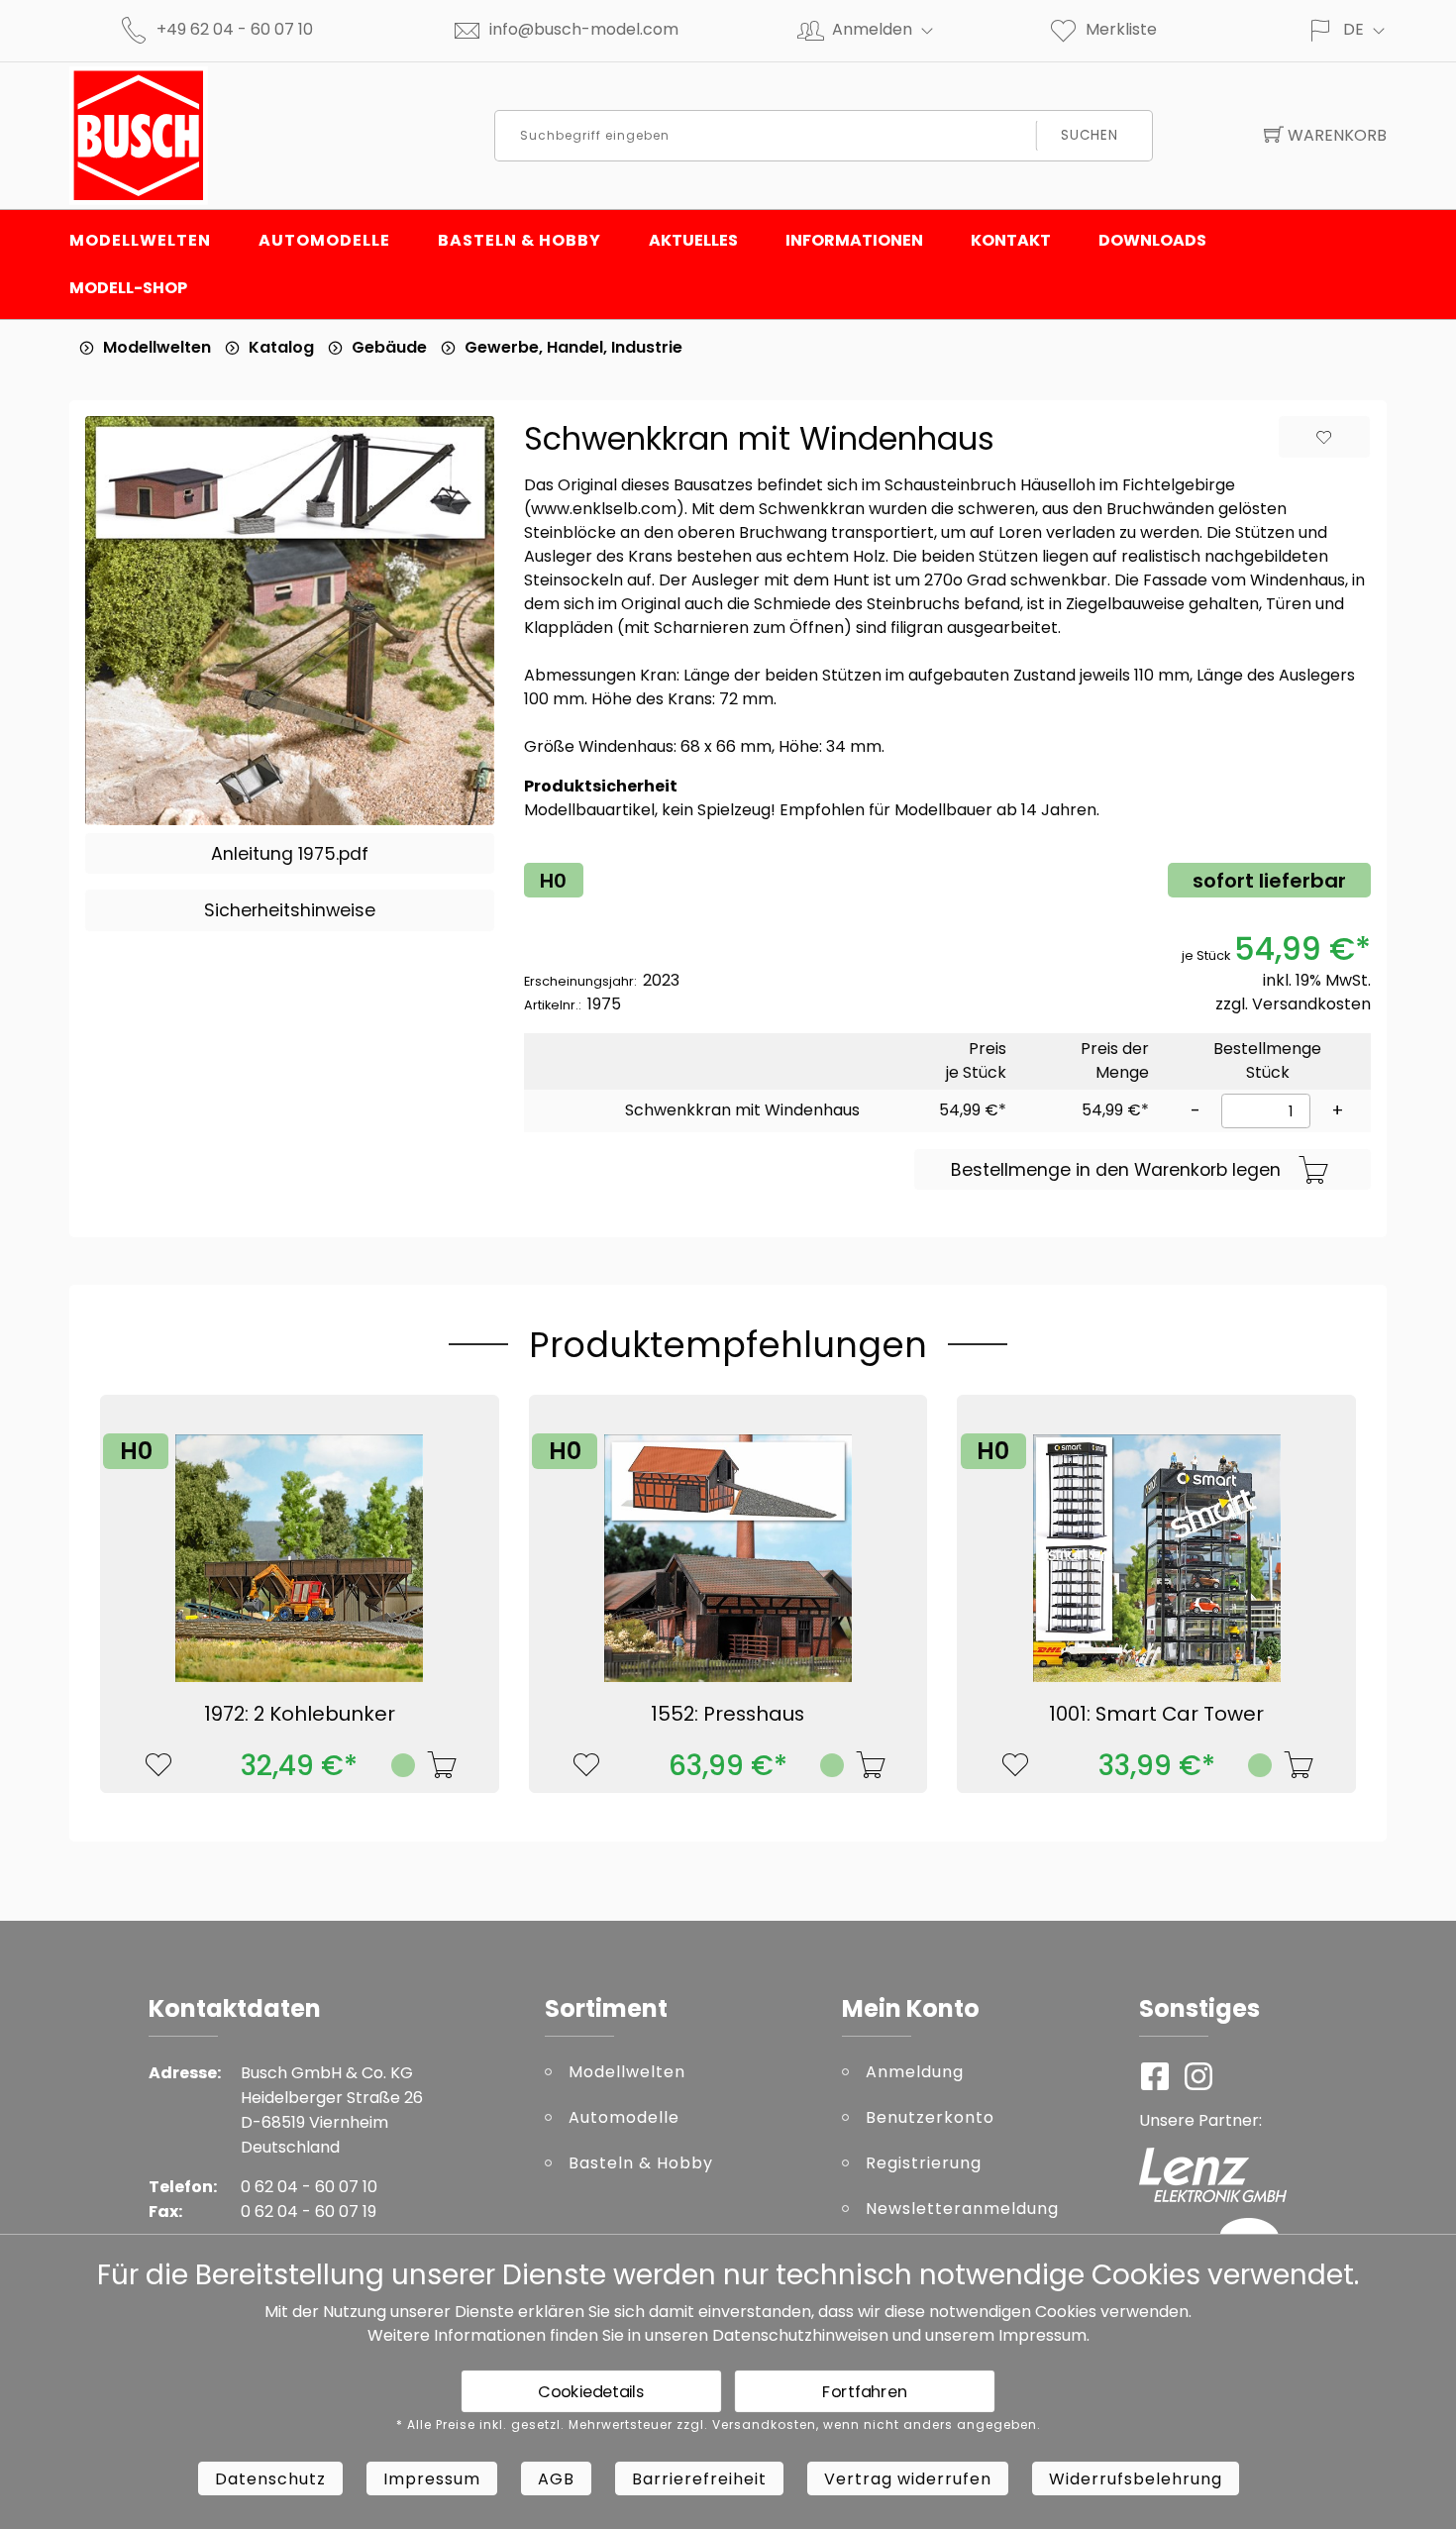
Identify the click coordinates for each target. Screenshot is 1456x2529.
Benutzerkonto (930, 2117)
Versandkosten (1311, 1004)
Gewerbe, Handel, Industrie (573, 347)
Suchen (1089, 135)
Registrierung (924, 2163)
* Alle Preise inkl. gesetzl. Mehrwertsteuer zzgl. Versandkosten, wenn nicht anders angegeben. (719, 2425)
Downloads (1152, 240)
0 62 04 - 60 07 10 (309, 2187)
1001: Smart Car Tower (1156, 1714)
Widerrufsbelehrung (1136, 2479)
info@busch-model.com (584, 29)
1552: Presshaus (728, 1714)
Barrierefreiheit (699, 2479)
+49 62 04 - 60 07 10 (235, 29)
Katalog (281, 347)
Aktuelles (693, 240)
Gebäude (389, 347)
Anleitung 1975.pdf (290, 854)
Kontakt (1011, 240)
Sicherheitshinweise (290, 910)
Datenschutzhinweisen (800, 2335)
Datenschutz (270, 2479)
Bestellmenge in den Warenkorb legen (1116, 1170)
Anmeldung (915, 2072)
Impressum (1042, 2335)
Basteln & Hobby (520, 240)
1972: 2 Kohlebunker (300, 1714)
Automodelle (324, 240)
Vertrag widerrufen (908, 2479)
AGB (556, 2479)
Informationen (854, 240)
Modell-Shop (128, 288)
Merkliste (1121, 29)
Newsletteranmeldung (962, 2209)
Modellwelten (140, 240)
